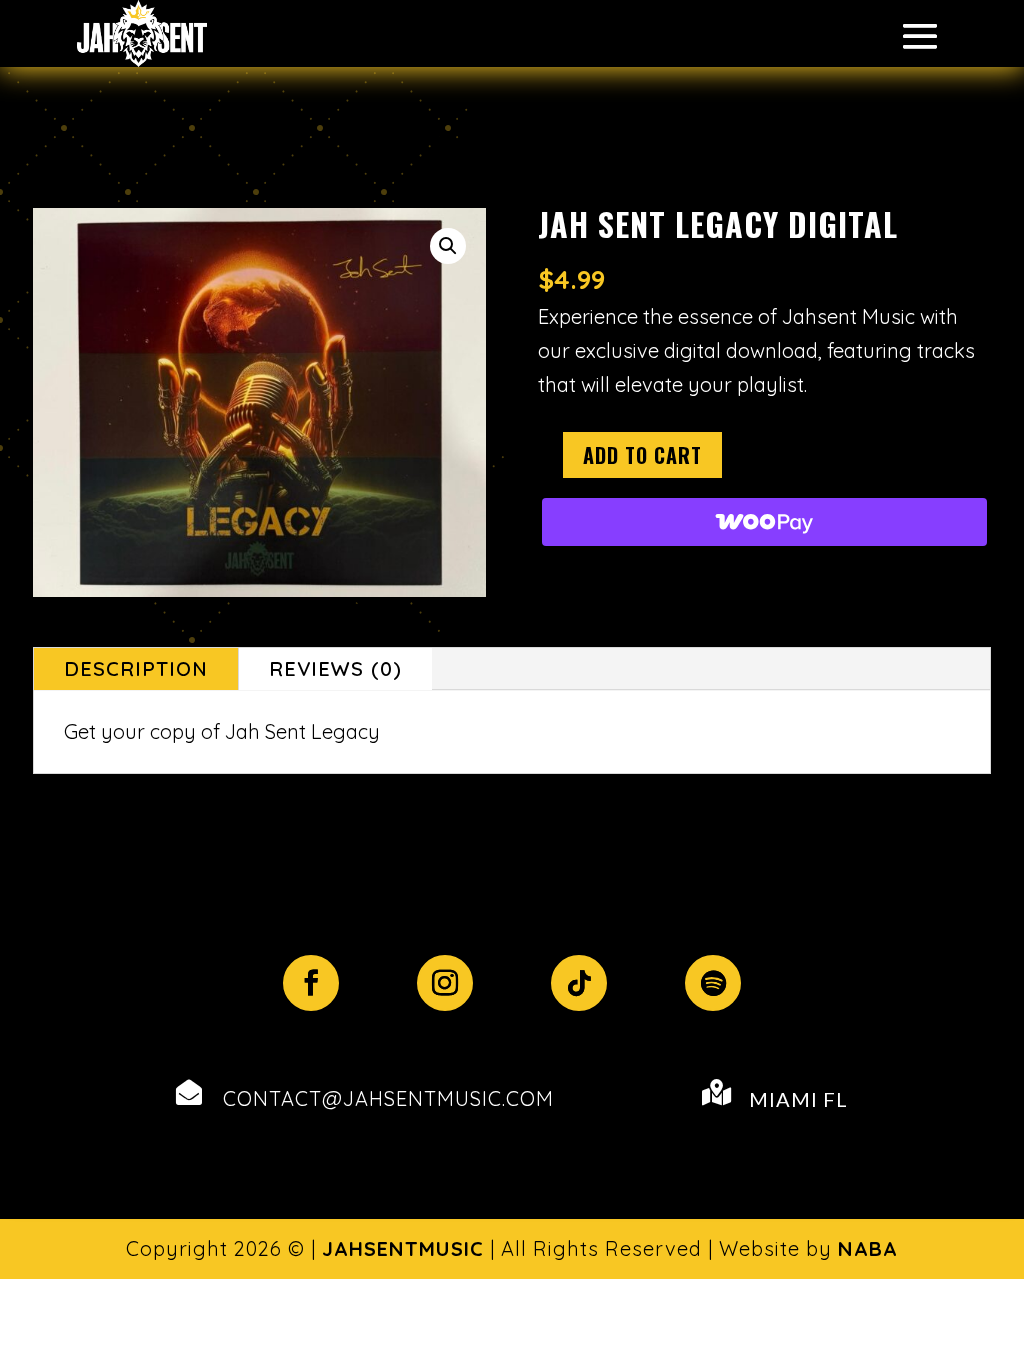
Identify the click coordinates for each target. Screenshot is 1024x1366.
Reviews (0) (335, 668)
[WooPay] (764, 522)
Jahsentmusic (403, 1248)
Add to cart (642, 455)
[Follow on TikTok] (579, 983)
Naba (868, 1248)
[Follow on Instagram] (445, 983)
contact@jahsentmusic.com (388, 1098)
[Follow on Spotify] (713, 983)
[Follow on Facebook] (311, 983)
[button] (448, 246)
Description (136, 668)
